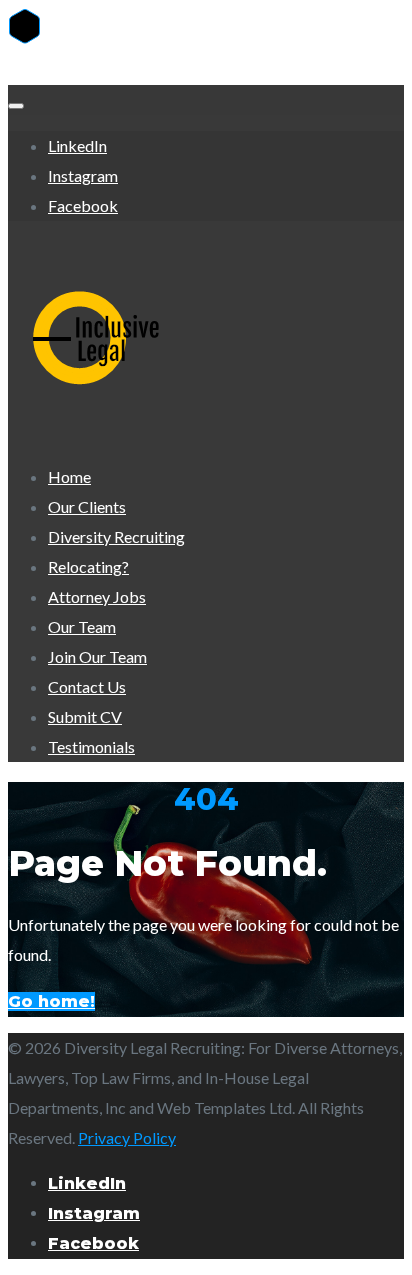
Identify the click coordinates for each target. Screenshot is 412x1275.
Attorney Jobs (97, 596)
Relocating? (88, 566)
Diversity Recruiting (116, 536)
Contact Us (87, 686)
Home (69, 476)
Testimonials (91, 746)
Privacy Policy (127, 1137)
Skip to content (60, 69)
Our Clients (87, 506)
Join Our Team (97, 656)
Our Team (82, 626)
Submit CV (85, 716)
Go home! (51, 1001)
